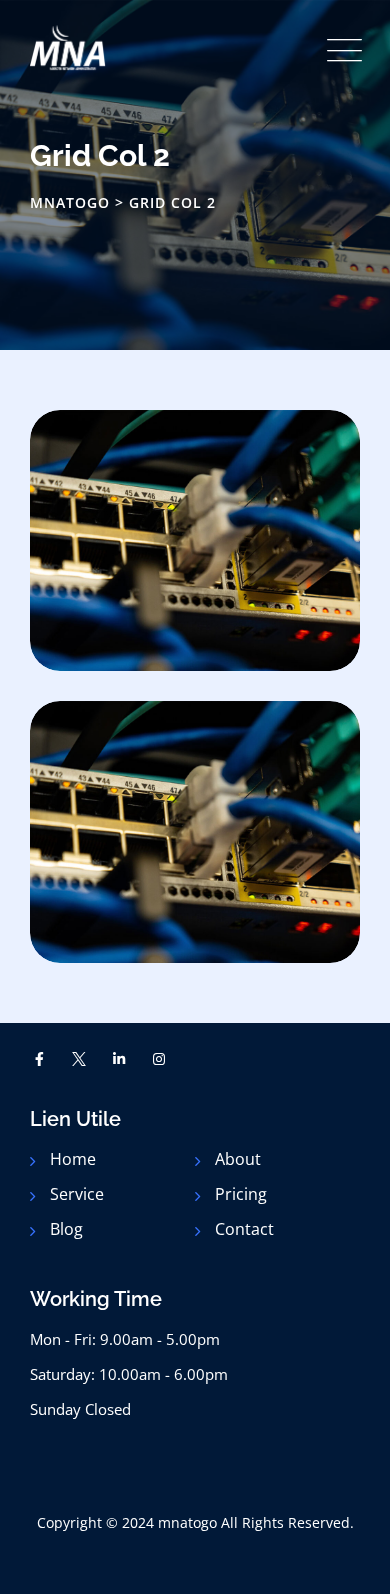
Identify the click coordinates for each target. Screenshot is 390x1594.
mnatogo (187, 1522)
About (238, 1159)
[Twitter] (80, 1059)
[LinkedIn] (119, 1059)
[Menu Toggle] (340, 50)
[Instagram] (159, 1059)
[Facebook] (40, 1059)
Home (73, 1159)
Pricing (241, 1194)
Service (77, 1194)
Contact (244, 1229)
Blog (66, 1229)
